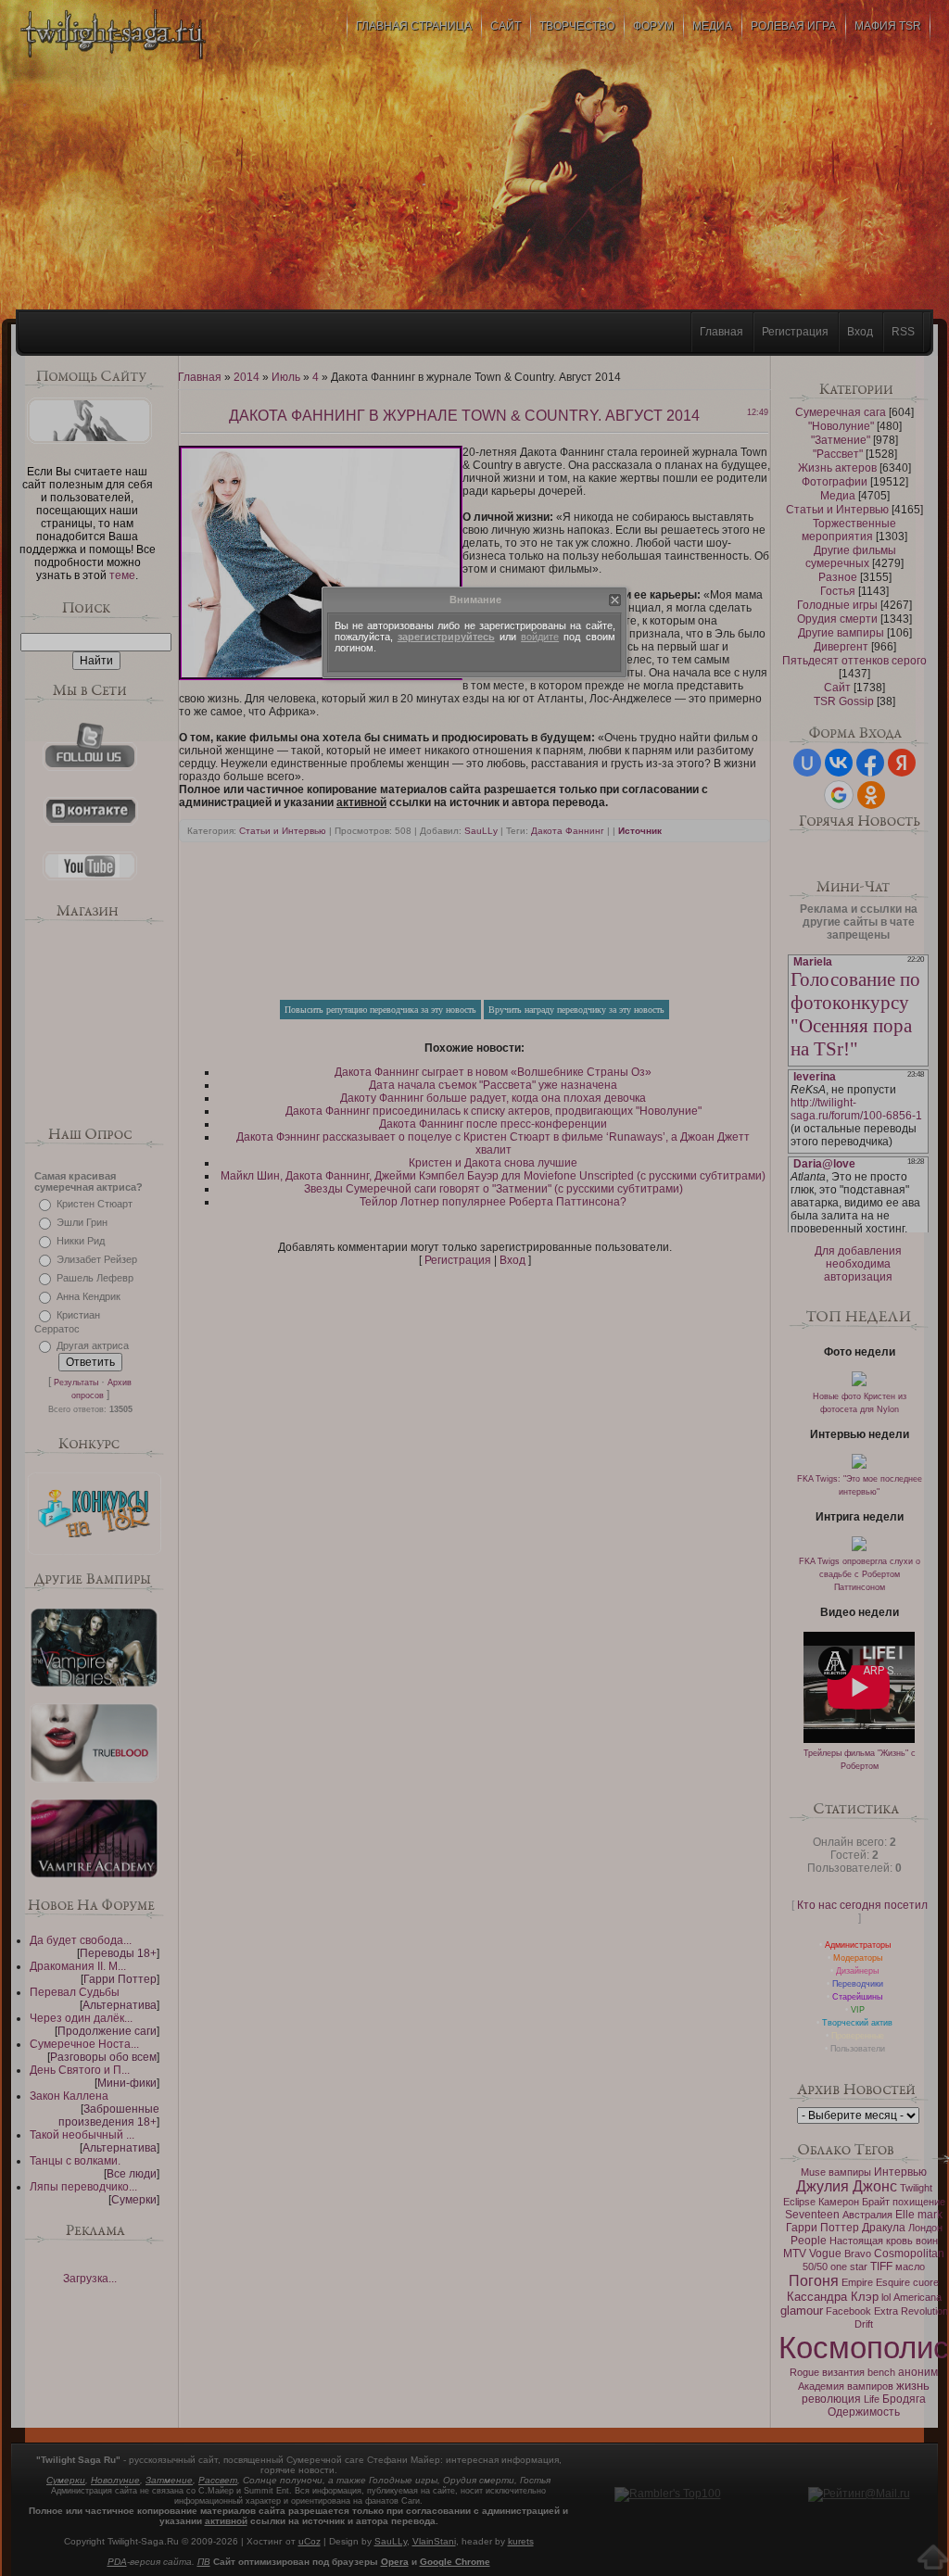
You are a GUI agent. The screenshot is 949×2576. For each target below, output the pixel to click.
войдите (540, 637)
